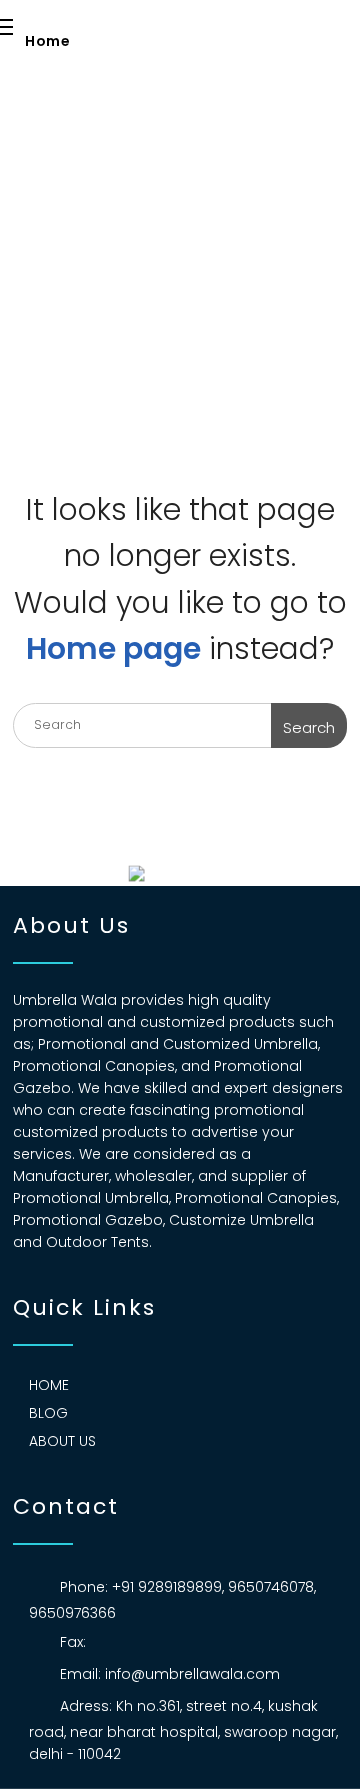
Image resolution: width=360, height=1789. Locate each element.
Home (47, 41)
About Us (62, 1441)
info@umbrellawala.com (192, 1674)
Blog (48, 1413)
